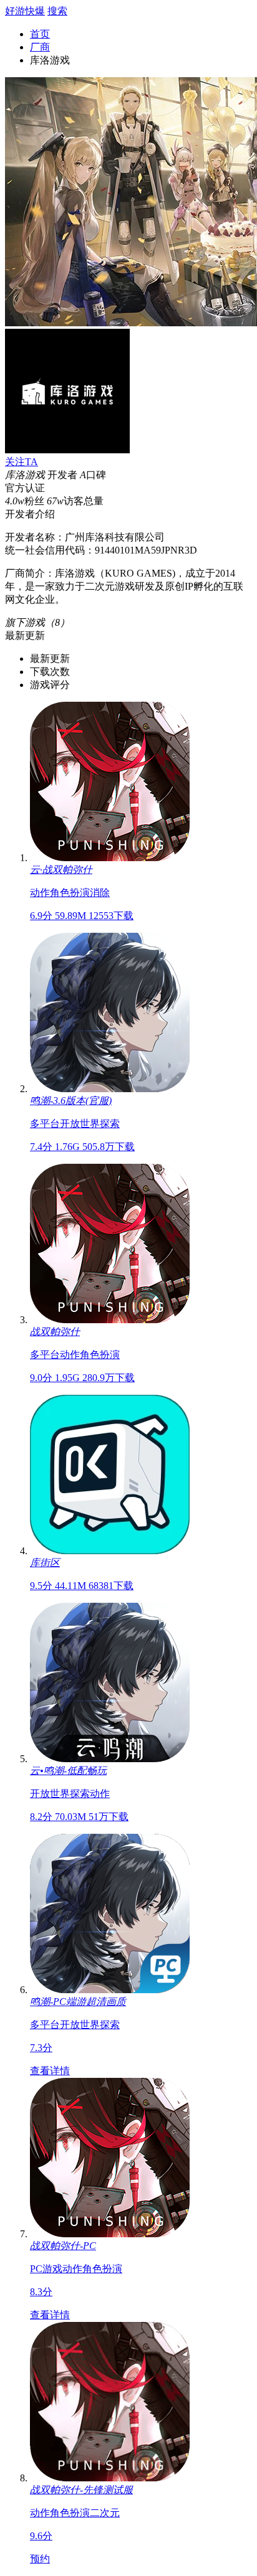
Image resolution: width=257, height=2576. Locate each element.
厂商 (40, 47)
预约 (40, 2559)
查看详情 (50, 2071)
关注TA (22, 462)
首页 (40, 34)
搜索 (57, 11)
